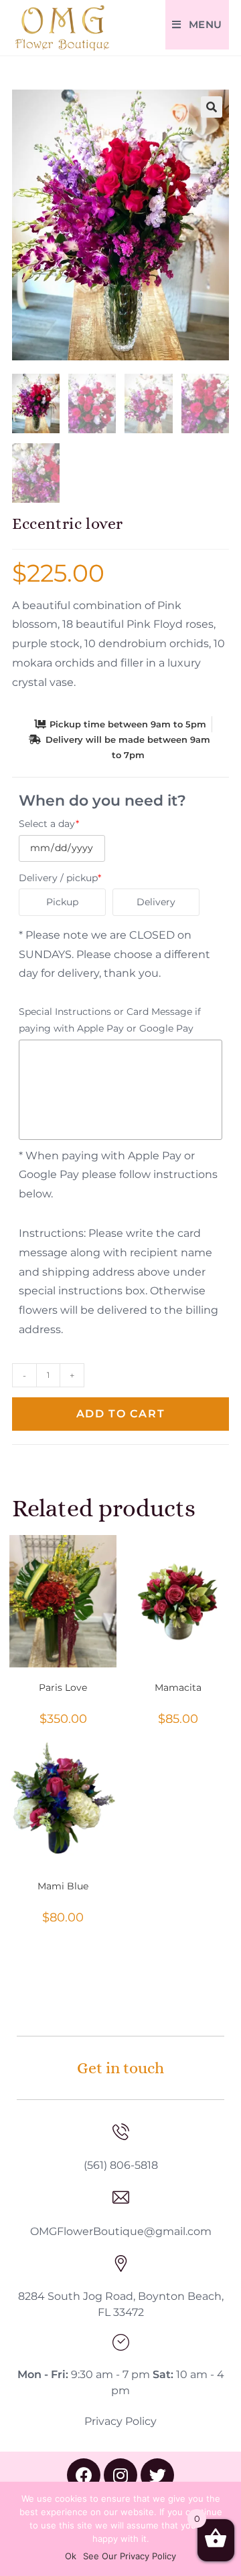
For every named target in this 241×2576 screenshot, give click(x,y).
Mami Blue (63, 1886)
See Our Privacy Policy (130, 2556)
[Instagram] (120, 2475)
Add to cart (121, 1414)
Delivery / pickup (60, 878)
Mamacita (178, 1687)
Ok (71, 2556)
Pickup (62, 902)
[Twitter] (157, 2475)
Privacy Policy (120, 2421)
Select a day (49, 824)
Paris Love (63, 1687)
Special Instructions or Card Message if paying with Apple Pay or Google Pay (110, 1020)
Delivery (156, 902)
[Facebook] (84, 2475)
